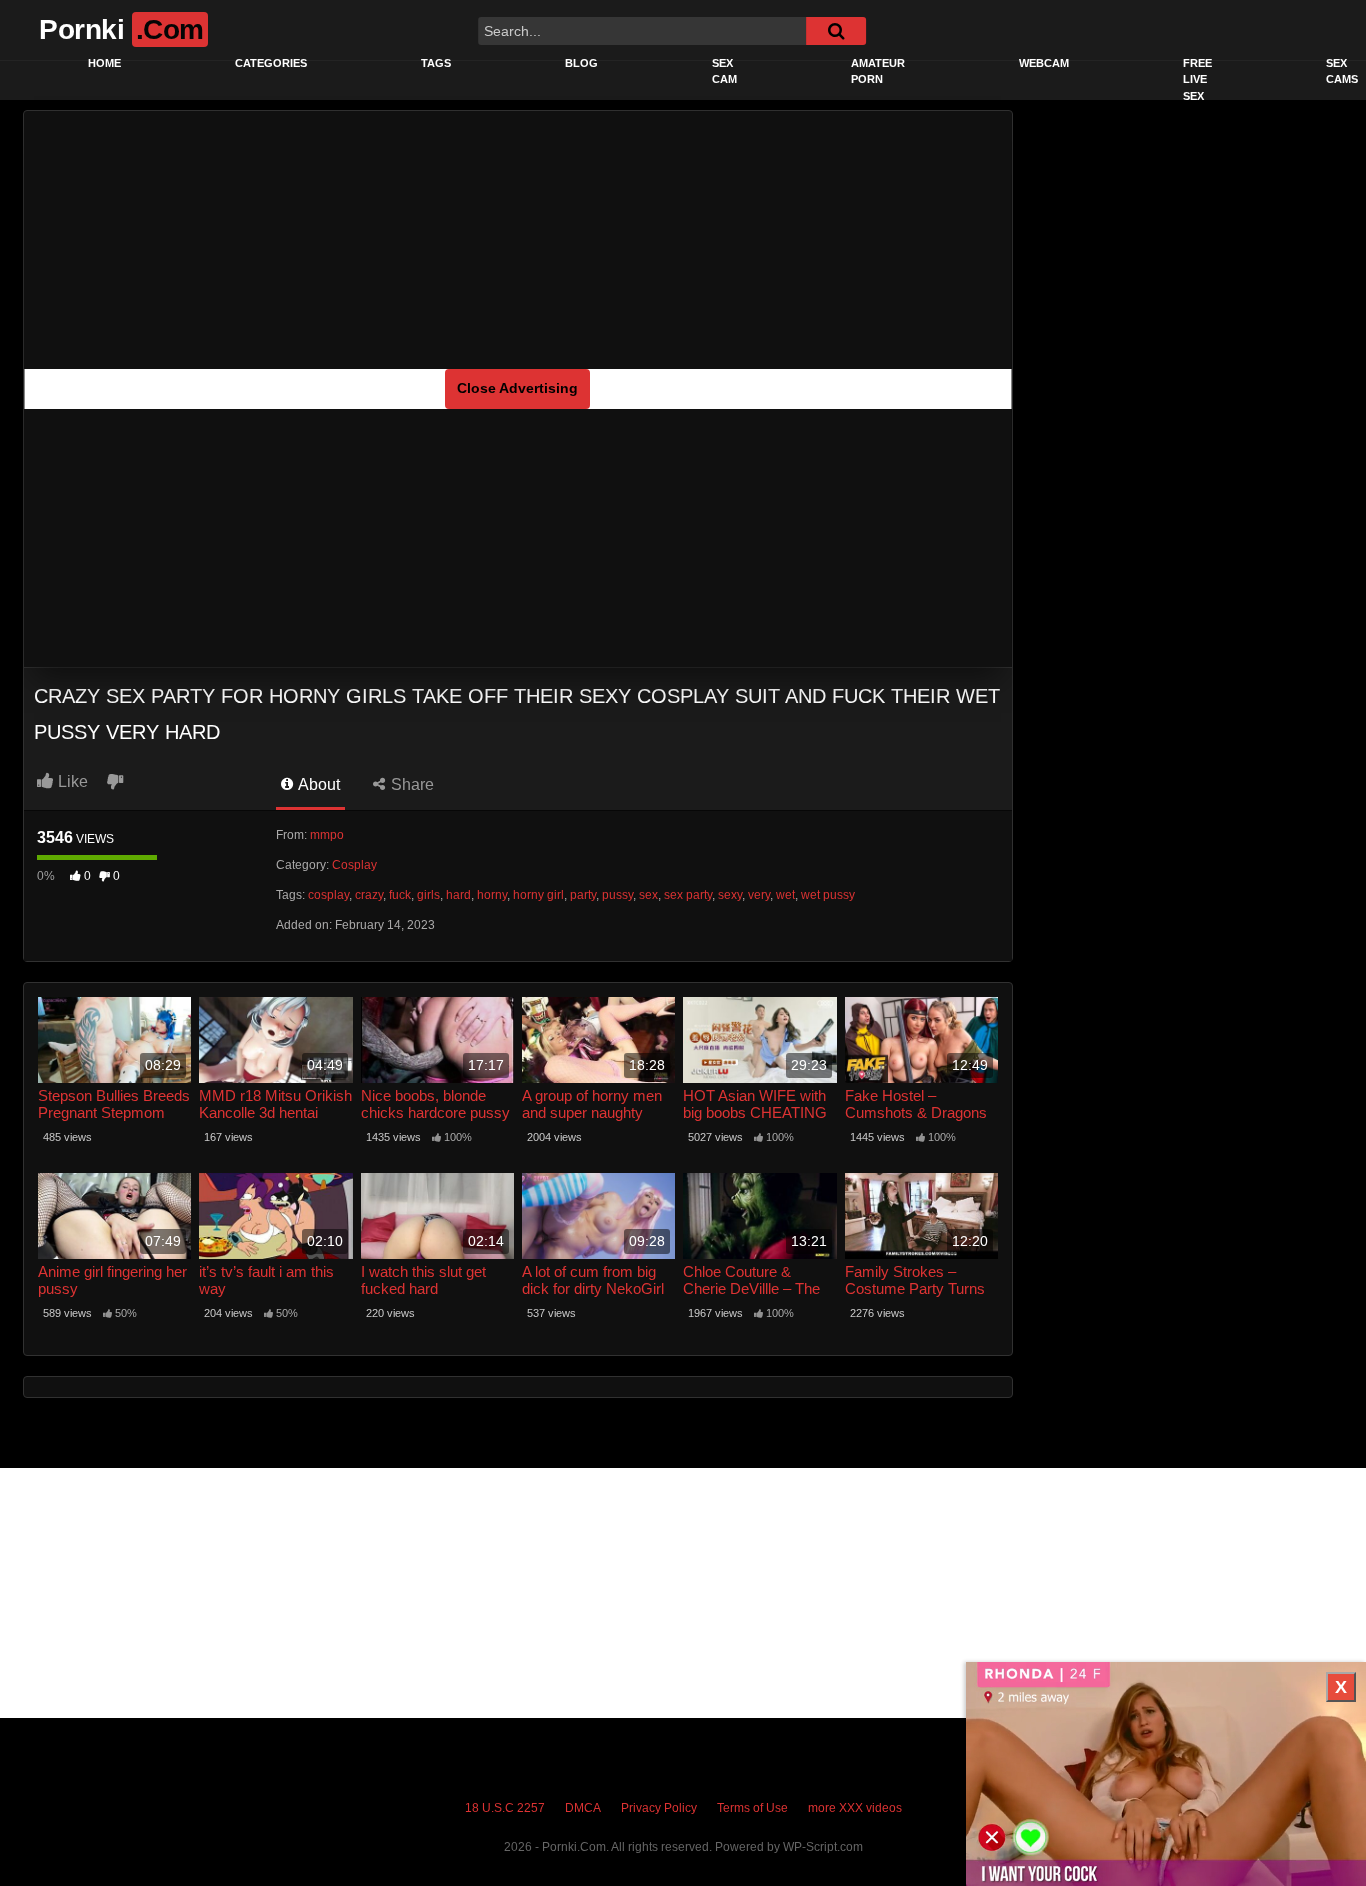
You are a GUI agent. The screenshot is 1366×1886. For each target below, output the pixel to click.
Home (104, 63)
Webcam (1044, 63)
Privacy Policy (659, 1808)
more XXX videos (855, 1808)
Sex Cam (724, 71)
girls (428, 895)
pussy (617, 895)
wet (785, 895)
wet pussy (828, 895)
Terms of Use (752, 1808)
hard (458, 895)
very (759, 895)
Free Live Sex (1197, 79)
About (317, 784)
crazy (369, 895)
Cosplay (354, 865)
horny (492, 895)
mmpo (327, 835)
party (583, 895)
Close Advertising (517, 388)
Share (410, 784)
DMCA (583, 1808)
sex (648, 895)
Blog (581, 63)
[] (836, 31)
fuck (400, 895)
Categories (271, 63)
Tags (436, 63)
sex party (688, 895)
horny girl (538, 895)
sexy (730, 895)
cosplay (328, 895)
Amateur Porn (878, 71)
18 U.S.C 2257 (505, 1808)
